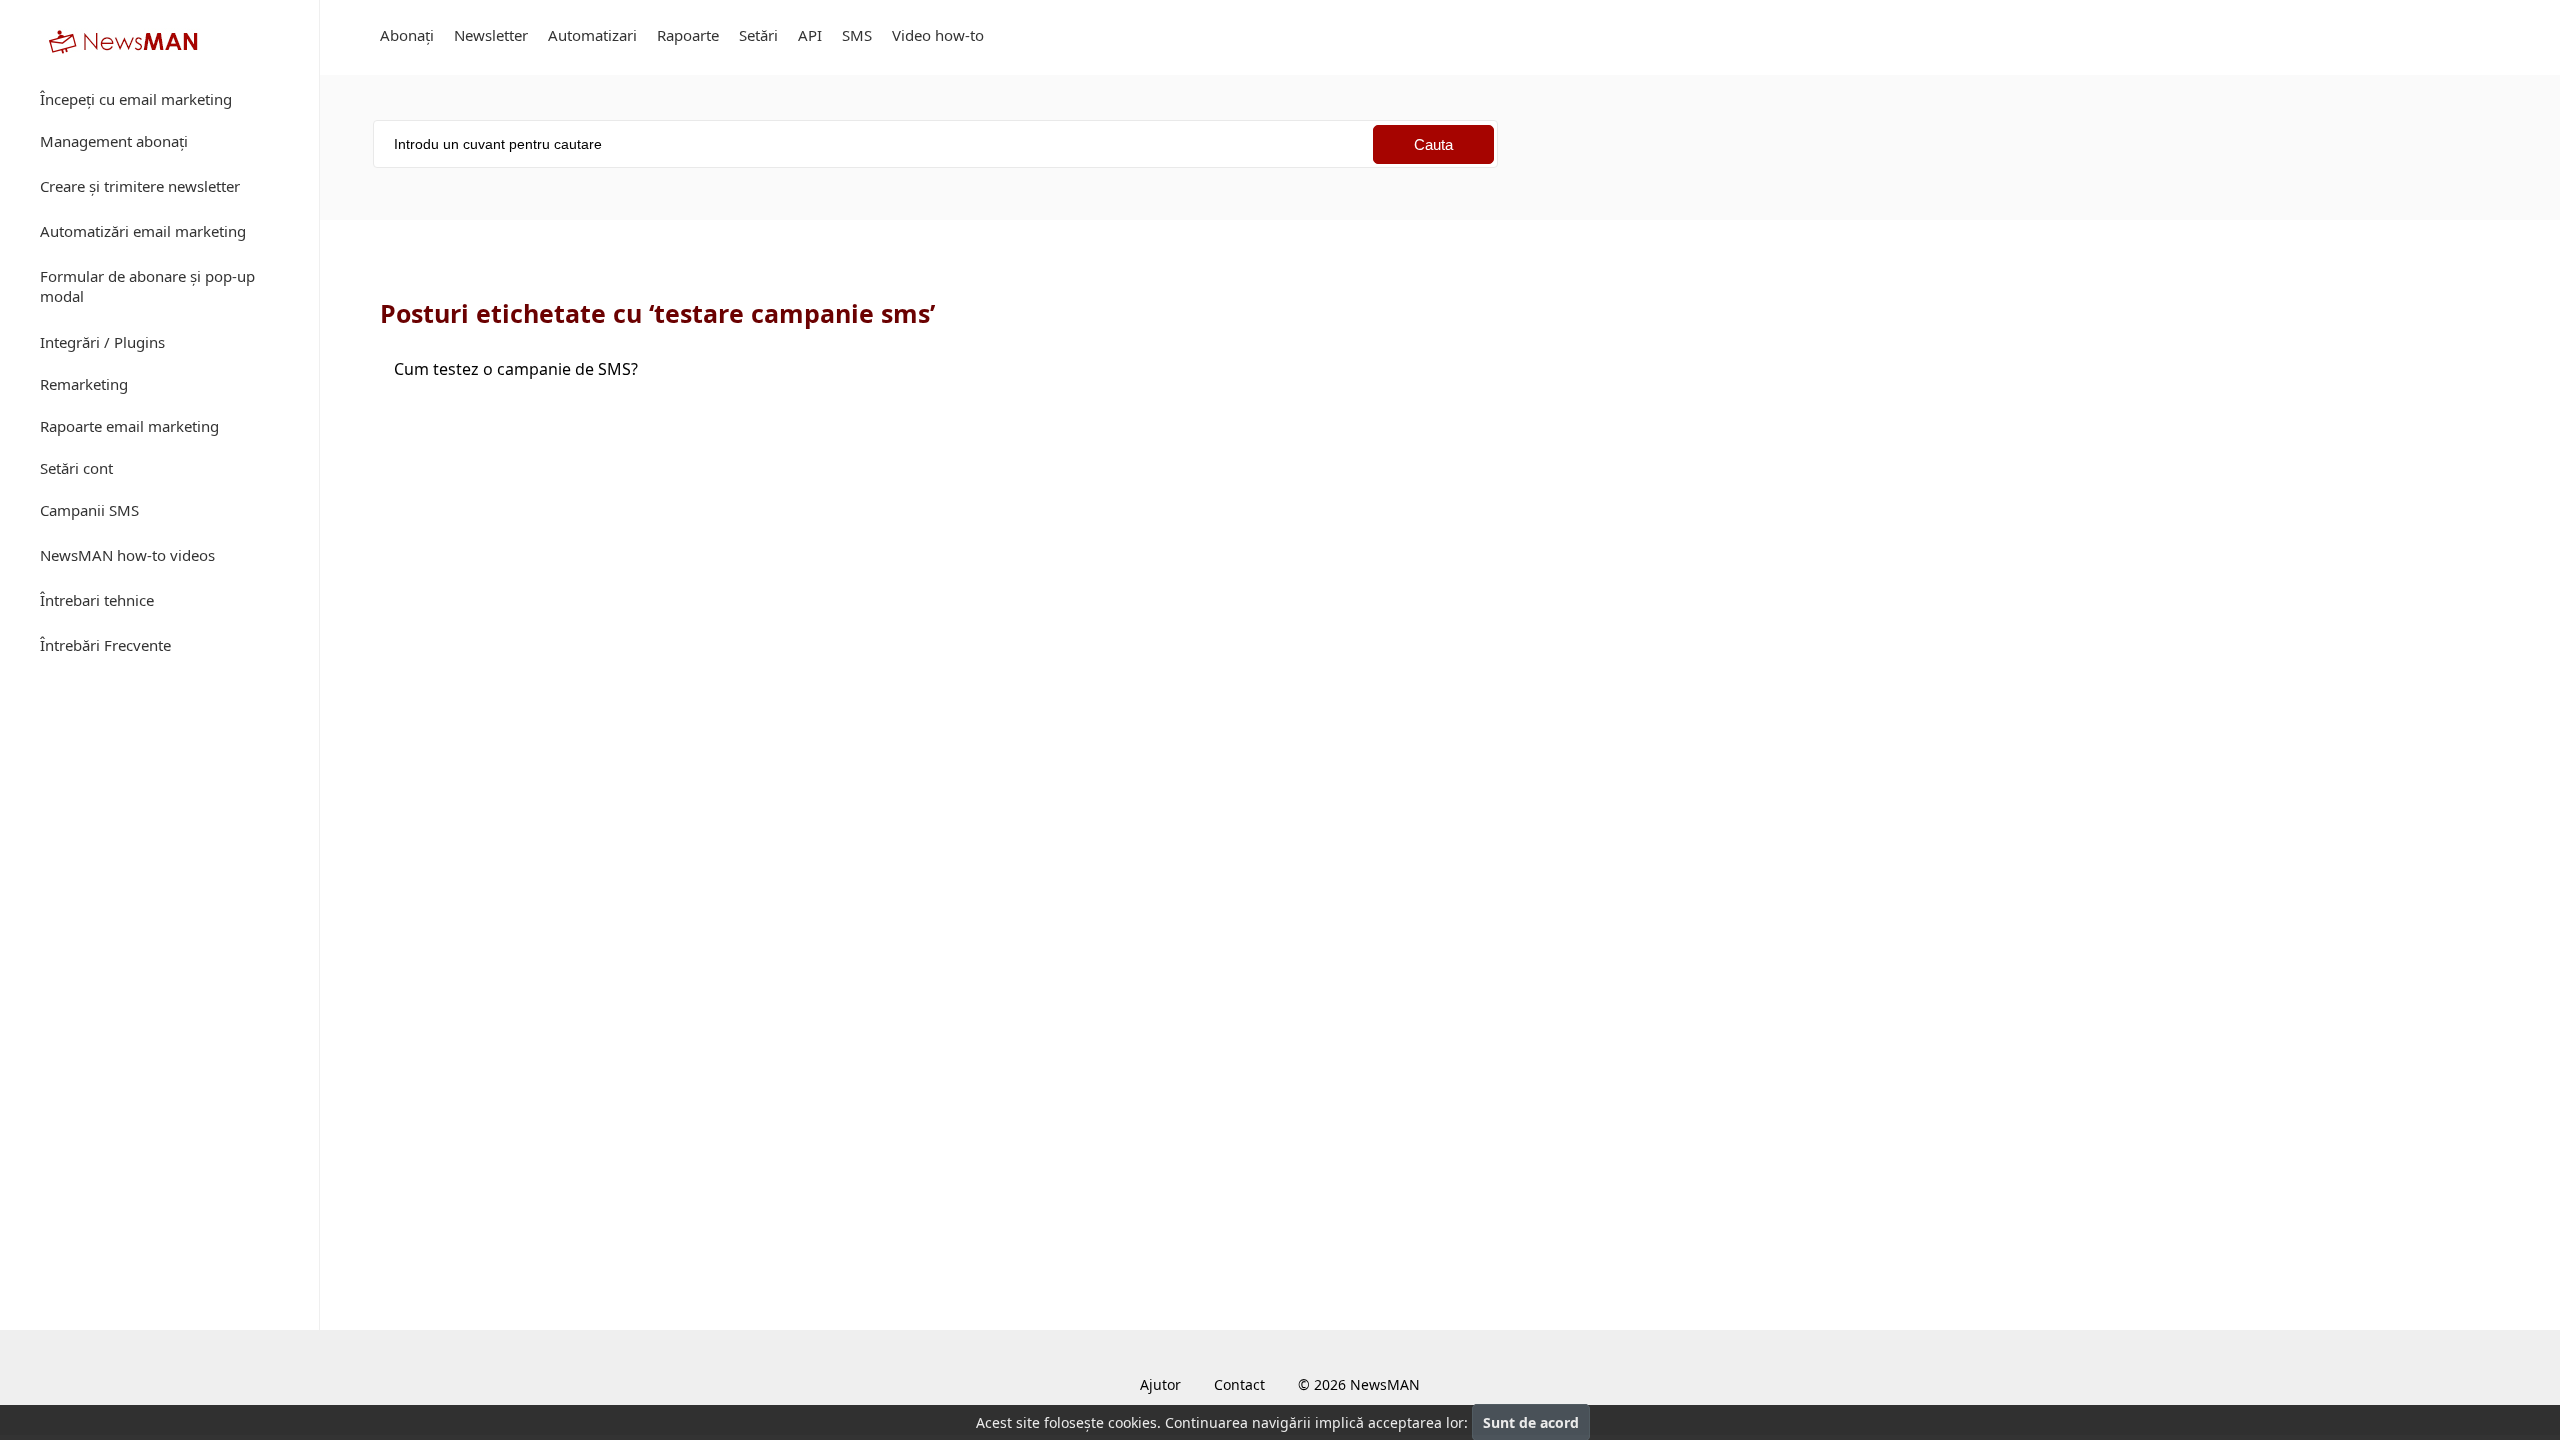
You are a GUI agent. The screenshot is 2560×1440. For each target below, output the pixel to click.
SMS (857, 35)
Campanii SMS (89, 510)
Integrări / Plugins (102, 342)
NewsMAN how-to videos (127, 555)
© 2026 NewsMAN (1359, 1384)
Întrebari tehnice (97, 600)
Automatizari (592, 35)
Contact (1239, 1384)
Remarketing (84, 384)
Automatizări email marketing (143, 231)
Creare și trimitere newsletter (140, 186)
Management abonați (114, 141)
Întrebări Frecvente (105, 645)
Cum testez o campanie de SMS (516, 369)
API (810, 35)
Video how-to (938, 35)
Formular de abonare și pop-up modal (147, 286)
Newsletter (491, 35)
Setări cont (76, 468)
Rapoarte (688, 35)
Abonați (407, 35)
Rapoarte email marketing (129, 426)
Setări (758, 35)
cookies (1132, 1422)
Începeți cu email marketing (136, 99)
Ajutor (1160, 1384)
